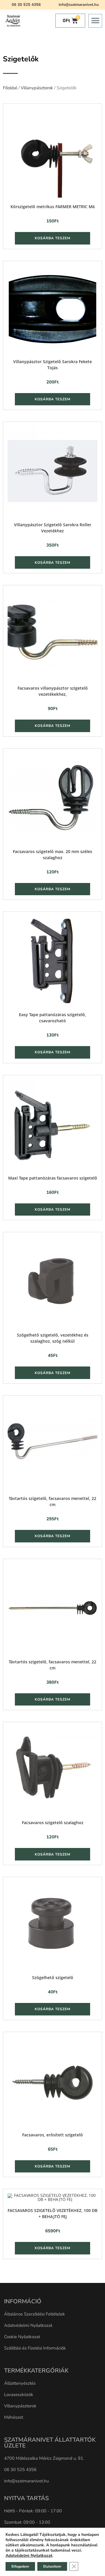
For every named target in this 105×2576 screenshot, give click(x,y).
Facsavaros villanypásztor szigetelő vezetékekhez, (53, 691)
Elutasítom (52, 2566)
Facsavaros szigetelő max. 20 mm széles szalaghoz (52, 854)
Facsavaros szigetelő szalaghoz (53, 1823)
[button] (95, 21)
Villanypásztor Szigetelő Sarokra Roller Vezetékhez (53, 528)
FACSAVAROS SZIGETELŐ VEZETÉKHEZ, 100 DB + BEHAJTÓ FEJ (52, 2213)
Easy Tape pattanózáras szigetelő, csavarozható (52, 1018)
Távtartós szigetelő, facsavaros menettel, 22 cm (52, 1501)
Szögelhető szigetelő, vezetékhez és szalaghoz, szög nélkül (53, 1338)
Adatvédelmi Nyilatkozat (29, 2556)
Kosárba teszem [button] (52, 238)
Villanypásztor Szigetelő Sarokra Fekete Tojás (52, 365)
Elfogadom (20, 2566)
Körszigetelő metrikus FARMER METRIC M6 (53, 207)
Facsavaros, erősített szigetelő (52, 2135)
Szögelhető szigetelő (53, 1978)
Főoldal (10, 88)
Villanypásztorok (37, 88)
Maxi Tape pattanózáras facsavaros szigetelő (53, 1178)
